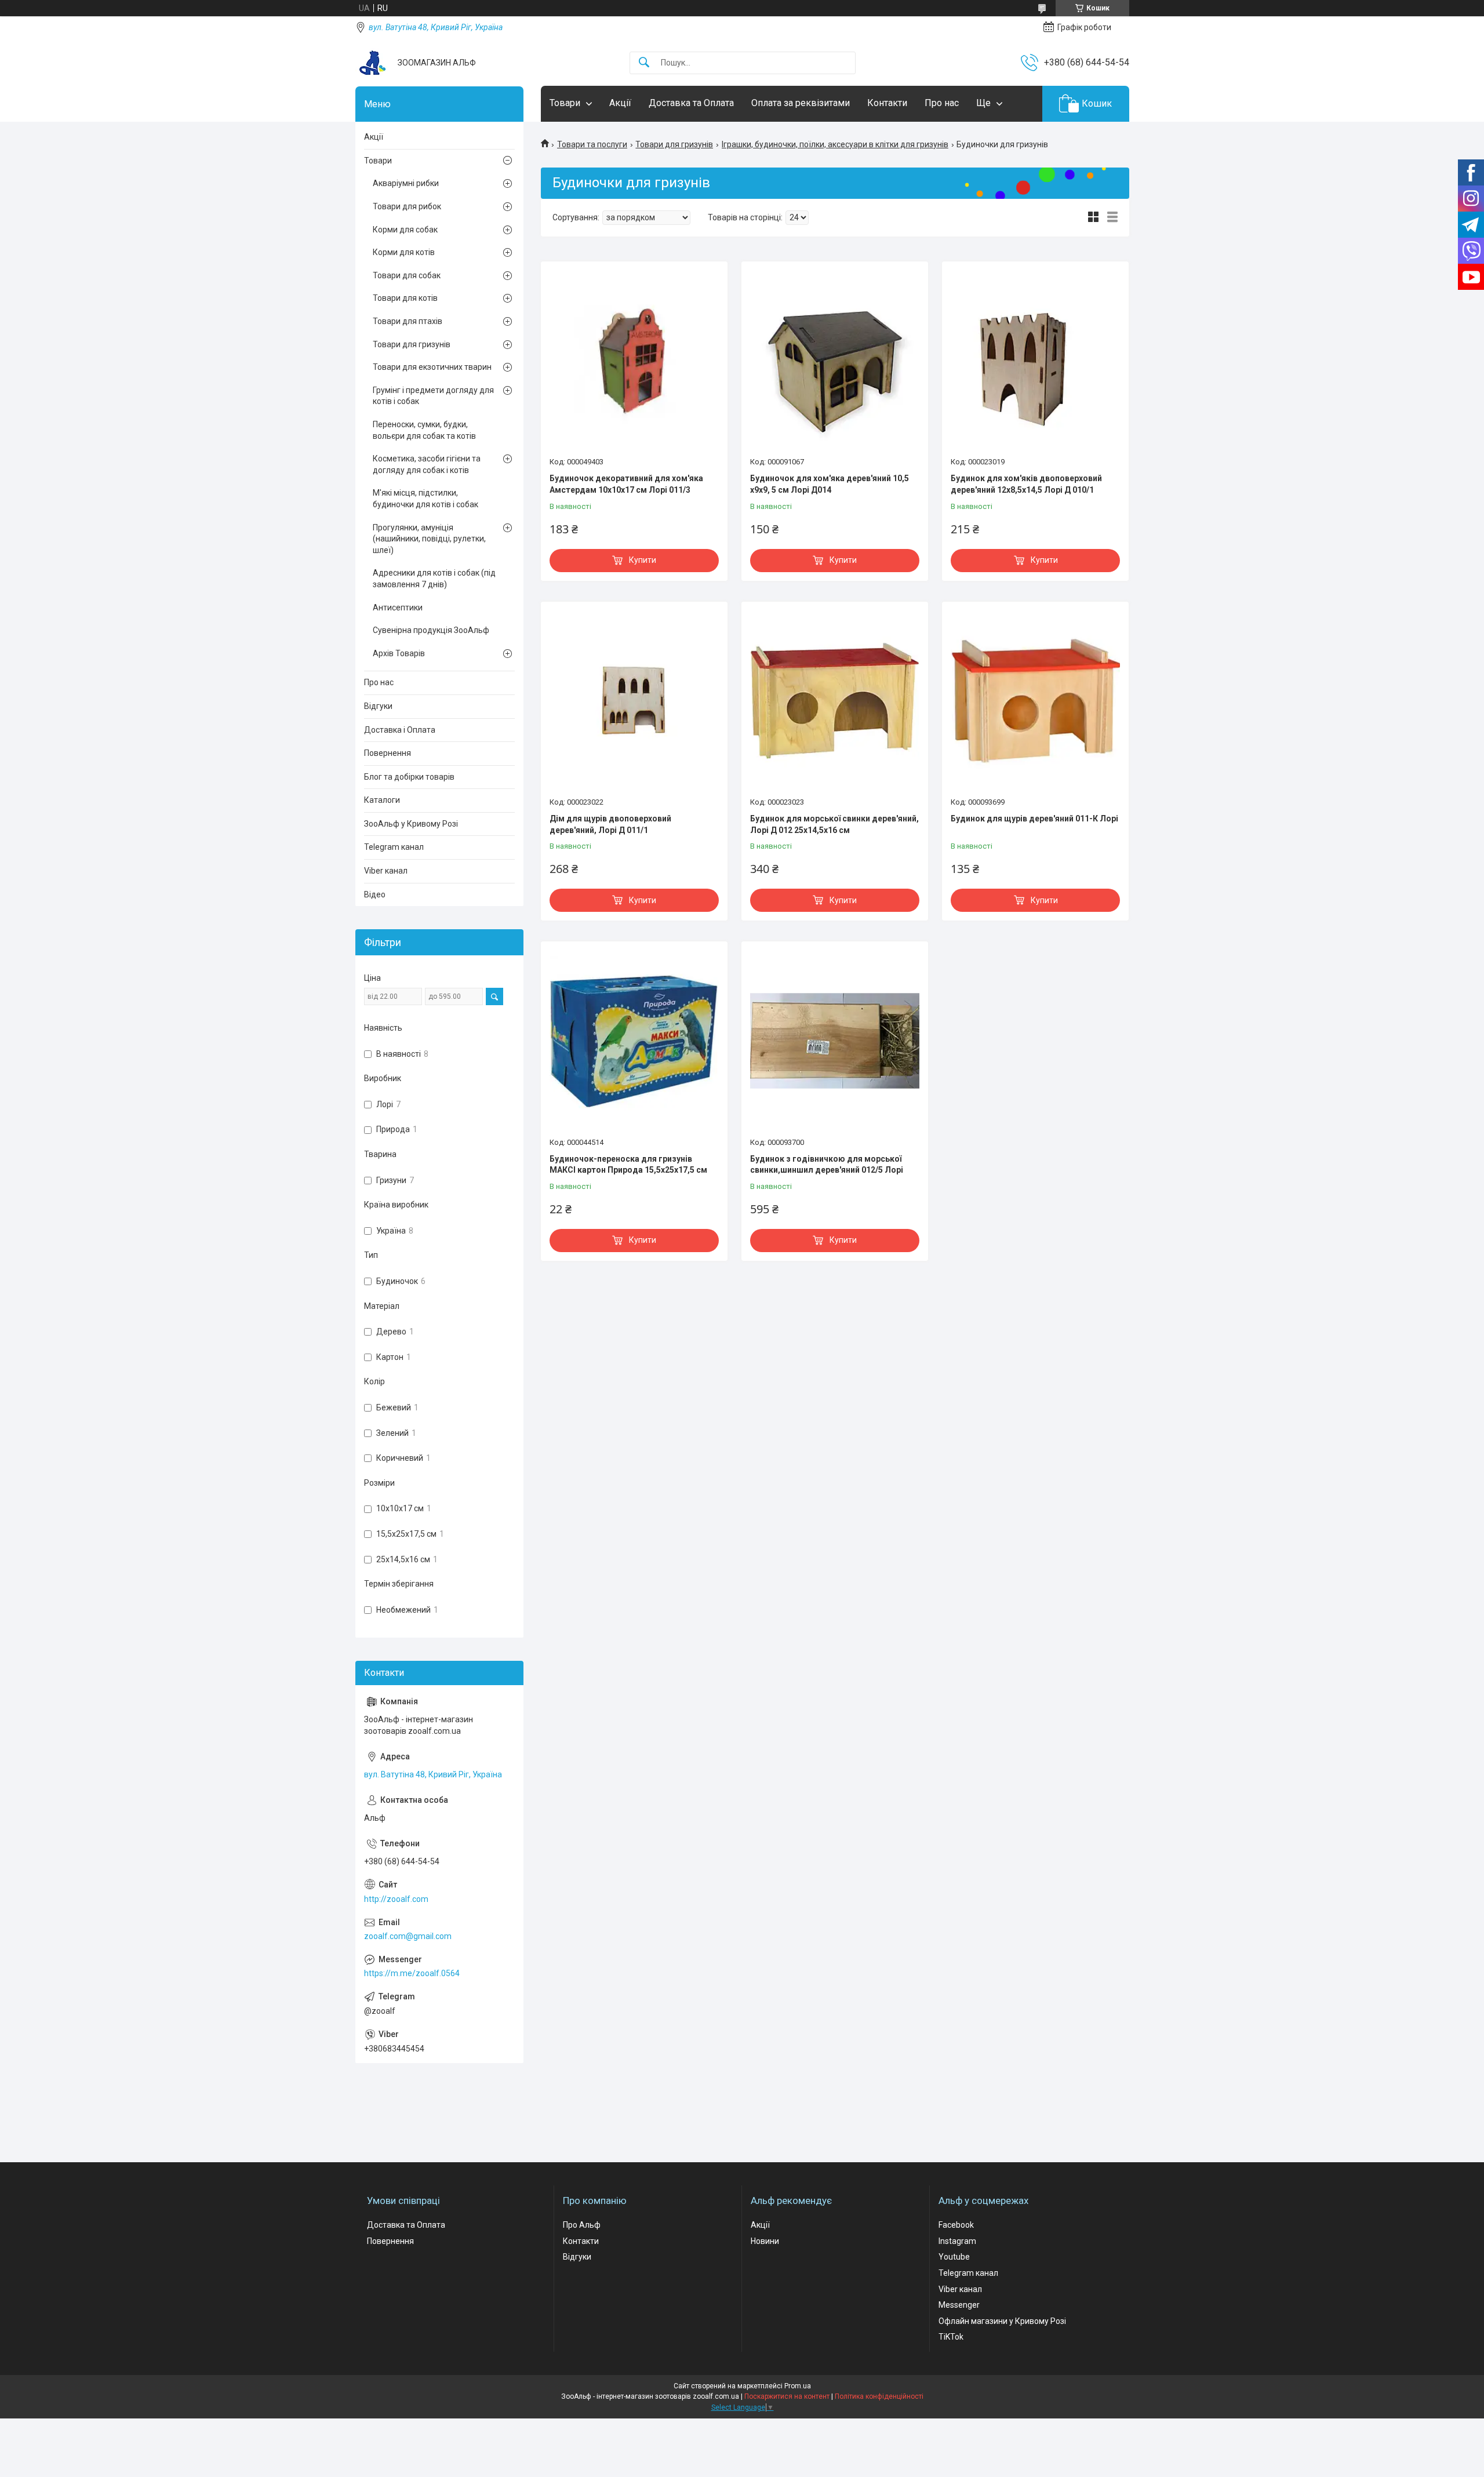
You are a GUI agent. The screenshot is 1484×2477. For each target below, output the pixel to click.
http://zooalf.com (396, 1899)
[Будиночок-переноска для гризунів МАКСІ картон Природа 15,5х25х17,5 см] (634, 1041)
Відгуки (378, 706)
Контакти (887, 103)
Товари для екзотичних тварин (432, 367)
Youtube (954, 2257)
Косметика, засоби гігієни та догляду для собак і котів (427, 464)
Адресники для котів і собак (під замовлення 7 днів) (434, 579)
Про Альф (582, 2225)
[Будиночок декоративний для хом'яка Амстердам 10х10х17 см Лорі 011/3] (634, 361)
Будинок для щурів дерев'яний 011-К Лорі (1034, 819)
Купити (643, 560)
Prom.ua (798, 2386)
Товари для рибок (407, 206)
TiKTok (951, 2337)
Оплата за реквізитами (801, 103)
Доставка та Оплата (691, 103)
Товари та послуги (592, 144)
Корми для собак (405, 230)
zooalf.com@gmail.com (408, 1936)
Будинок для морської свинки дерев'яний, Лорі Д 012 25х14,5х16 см (834, 824)
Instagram (957, 2241)
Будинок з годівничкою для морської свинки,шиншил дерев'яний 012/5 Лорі (827, 1165)
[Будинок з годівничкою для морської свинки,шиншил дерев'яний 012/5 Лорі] (835, 1041)
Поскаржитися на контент (787, 2396)
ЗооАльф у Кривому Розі (411, 824)
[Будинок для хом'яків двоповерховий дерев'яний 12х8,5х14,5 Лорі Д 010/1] (1035, 361)
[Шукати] (644, 63)
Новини (765, 2241)
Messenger (959, 2305)
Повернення (388, 753)
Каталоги (382, 800)
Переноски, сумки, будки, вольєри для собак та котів (424, 430)
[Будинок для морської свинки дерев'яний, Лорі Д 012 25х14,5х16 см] (835, 701)
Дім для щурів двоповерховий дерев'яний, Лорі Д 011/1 (610, 824)
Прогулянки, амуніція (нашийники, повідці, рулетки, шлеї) (429, 539)
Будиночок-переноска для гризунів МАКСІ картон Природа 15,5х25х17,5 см (628, 1165)
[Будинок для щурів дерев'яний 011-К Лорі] (1035, 701)
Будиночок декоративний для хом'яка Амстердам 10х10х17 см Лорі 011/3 (626, 484)
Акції (620, 103)
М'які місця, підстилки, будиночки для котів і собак (425, 499)
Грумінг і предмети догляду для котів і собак (433, 396)
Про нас (942, 103)
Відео (375, 894)
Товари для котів (405, 298)
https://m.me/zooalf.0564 (412, 1973)
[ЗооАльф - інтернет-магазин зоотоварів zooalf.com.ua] (372, 63)
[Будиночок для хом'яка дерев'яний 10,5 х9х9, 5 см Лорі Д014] (835, 361)
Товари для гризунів (674, 144)
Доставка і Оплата (400, 730)
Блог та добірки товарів (409, 777)
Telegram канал (394, 847)
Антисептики (398, 608)
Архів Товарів (399, 653)
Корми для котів (404, 252)
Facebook (956, 2225)
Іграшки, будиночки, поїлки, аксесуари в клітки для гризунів (835, 144)
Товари (565, 103)
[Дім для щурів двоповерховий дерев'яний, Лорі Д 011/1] (634, 701)
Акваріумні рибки (406, 183)
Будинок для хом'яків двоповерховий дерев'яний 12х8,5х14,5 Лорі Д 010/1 (1026, 484)
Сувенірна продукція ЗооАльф (431, 630)
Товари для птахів (408, 321)
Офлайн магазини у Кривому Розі (1002, 2321)
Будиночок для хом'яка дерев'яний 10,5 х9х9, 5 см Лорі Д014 (830, 484)
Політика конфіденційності (879, 2396)
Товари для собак (407, 275)
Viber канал (386, 871)
